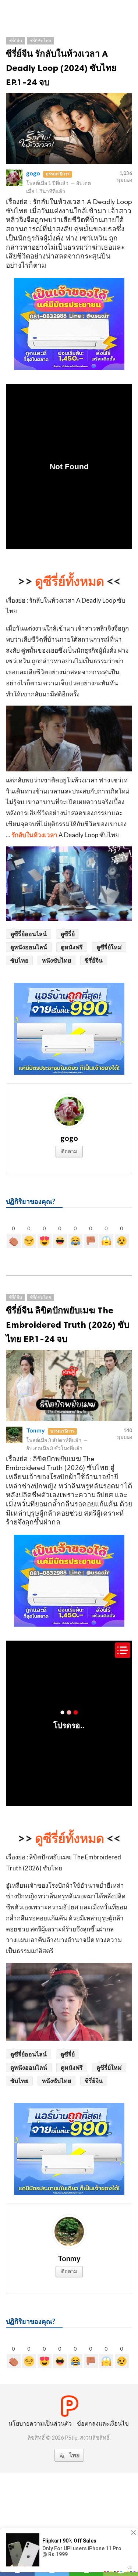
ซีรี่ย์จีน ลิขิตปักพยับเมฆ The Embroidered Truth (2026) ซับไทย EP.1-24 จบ (68, 1325)
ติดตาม (69, 1151)
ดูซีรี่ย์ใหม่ (109, 947)
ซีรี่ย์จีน (15, 41)
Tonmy (36, 1430)
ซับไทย (19, 960)
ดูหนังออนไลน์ (29, 947)
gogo (33, 173)
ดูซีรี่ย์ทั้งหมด (70, 581)
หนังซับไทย (56, 960)
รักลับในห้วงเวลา (34, 835)
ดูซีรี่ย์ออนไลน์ (29, 934)
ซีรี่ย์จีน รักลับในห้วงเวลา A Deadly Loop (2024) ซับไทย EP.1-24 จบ (61, 68)
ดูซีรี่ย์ (68, 934)
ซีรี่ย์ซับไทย (40, 41)
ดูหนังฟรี (72, 947)
